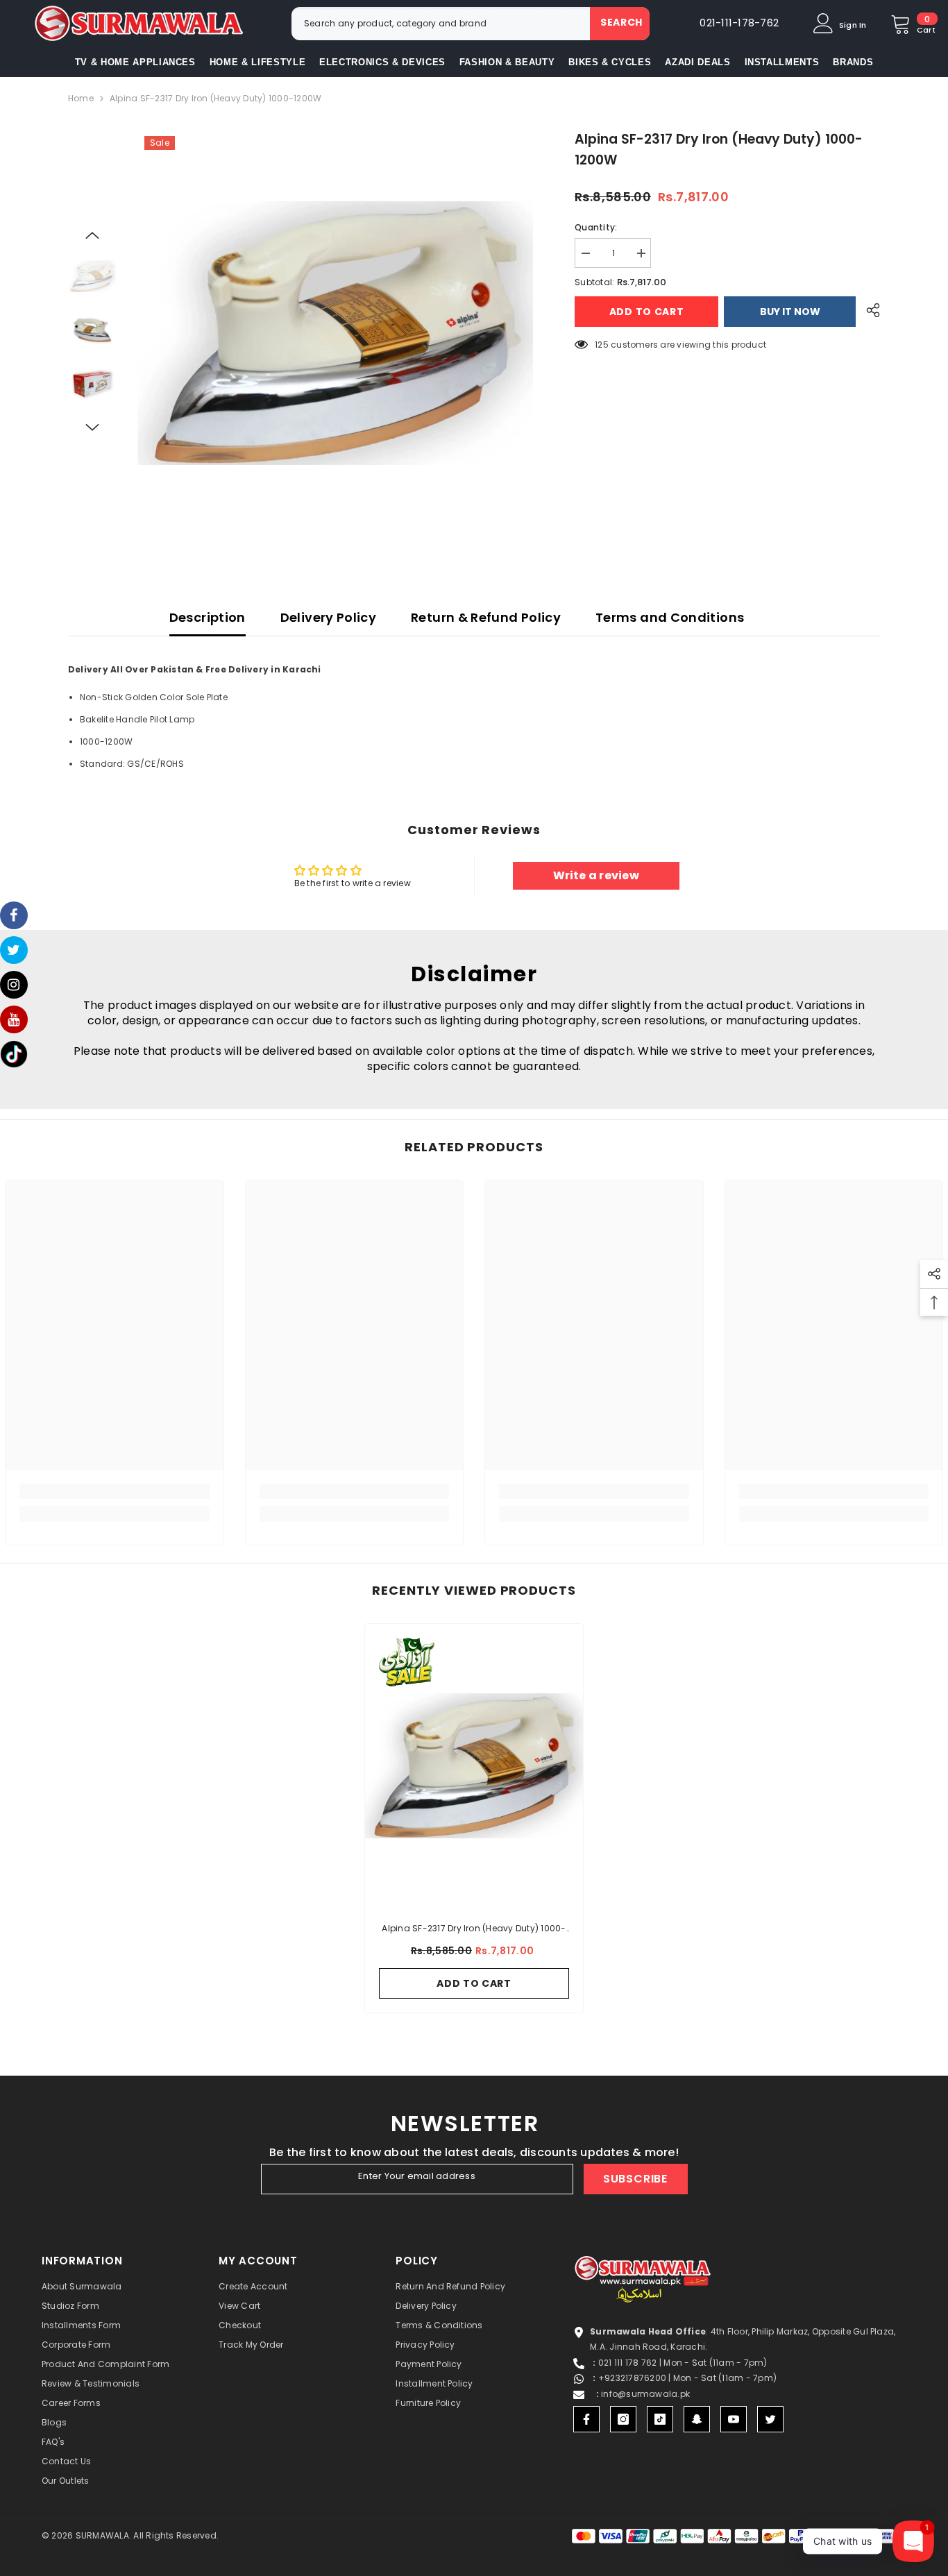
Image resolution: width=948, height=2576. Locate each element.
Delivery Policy (328, 617)
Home (81, 98)
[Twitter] (770, 2419)
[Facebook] (586, 2419)
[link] (115, 1491)
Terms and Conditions (670, 617)
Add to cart (645, 312)
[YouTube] (734, 2419)
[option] (336, 333)
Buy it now (790, 312)
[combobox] (441, 24)
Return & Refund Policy (486, 617)
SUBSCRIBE (635, 2179)
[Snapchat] (697, 2419)
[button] (92, 235)
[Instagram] (623, 2419)
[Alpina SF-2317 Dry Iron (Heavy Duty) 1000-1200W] (474, 1765)
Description (208, 617)
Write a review (596, 875)
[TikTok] (660, 2419)
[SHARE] (868, 310)
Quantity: (596, 227)
